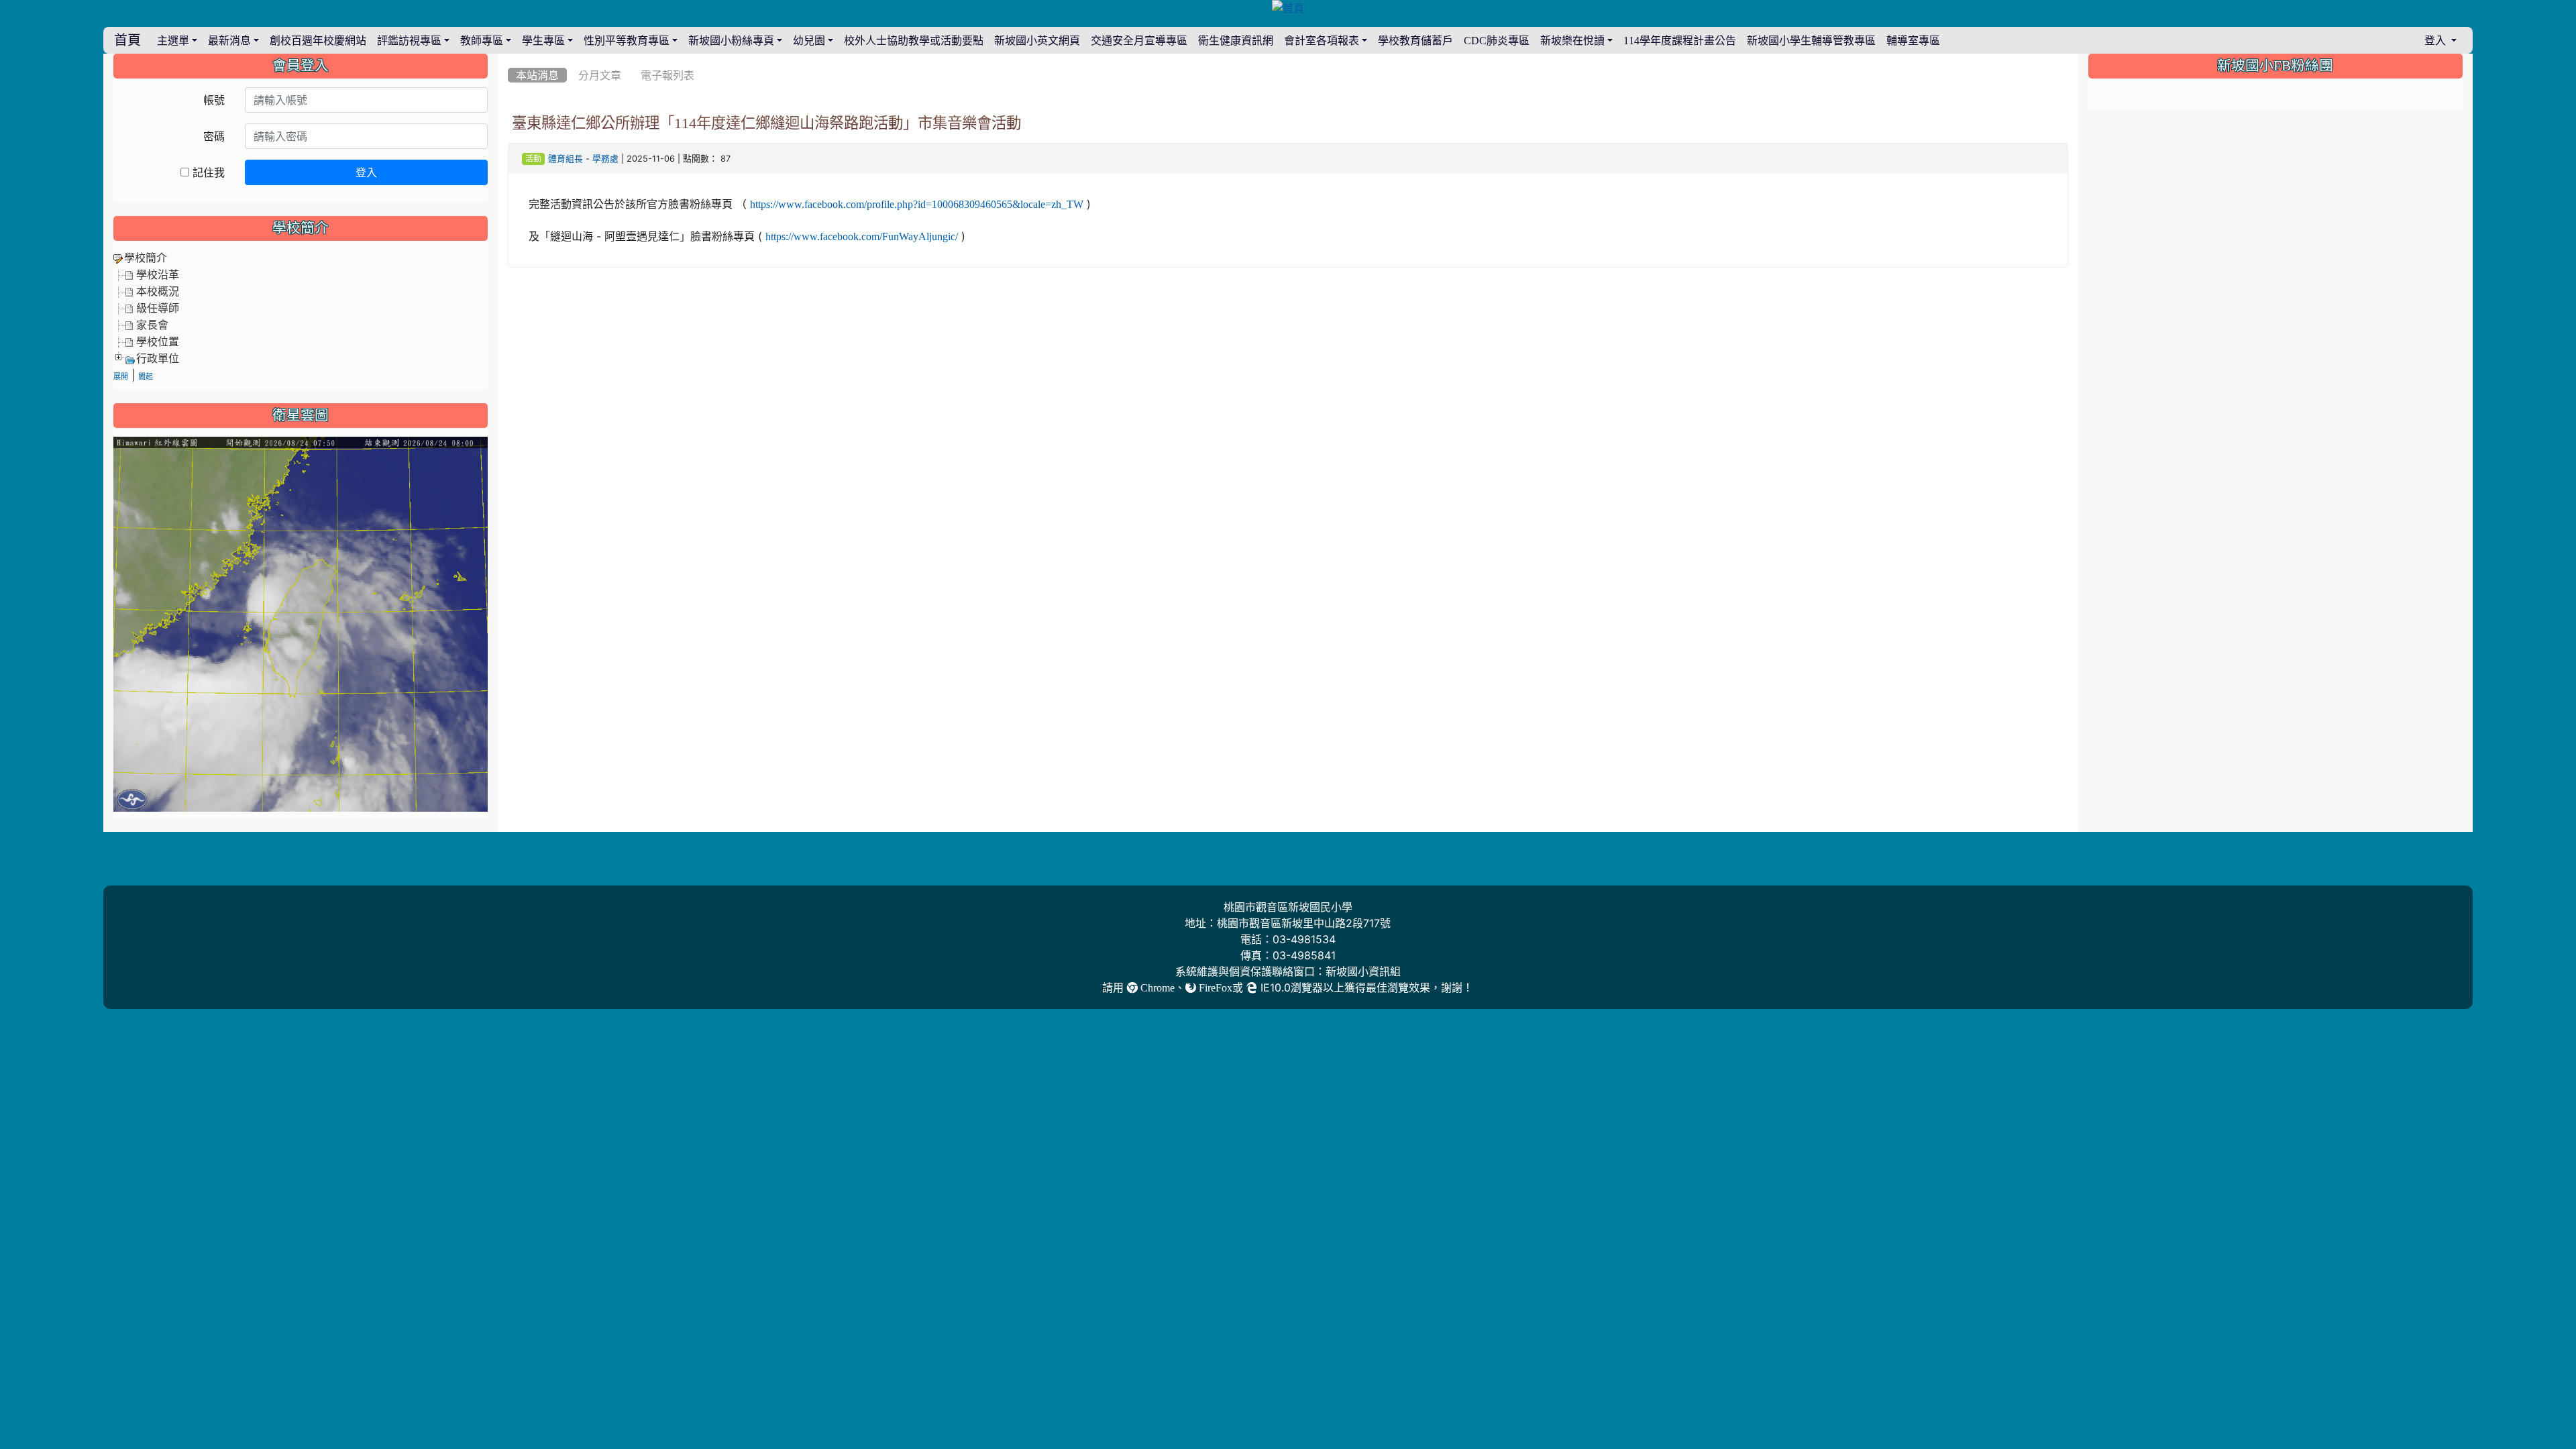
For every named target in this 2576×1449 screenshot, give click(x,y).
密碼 (214, 136)
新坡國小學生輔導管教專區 (1811, 40)
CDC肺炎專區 (1497, 40)
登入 (366, 172)
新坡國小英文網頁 (1037, 40)
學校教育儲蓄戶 (1415, 40)
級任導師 (158, 308)
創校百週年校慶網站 (318, 40)
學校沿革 (158, 274)
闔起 (146, 377)
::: (511, 58)
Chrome (1156, 987)
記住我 (207, 172)
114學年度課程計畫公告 (1680, 40)
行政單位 (158, 358)
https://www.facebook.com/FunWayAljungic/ (862, 236)
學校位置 (158, 341)
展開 (121, 377)
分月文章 (600, 75)
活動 (533, 159)
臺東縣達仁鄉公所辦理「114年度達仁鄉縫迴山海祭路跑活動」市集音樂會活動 (766, 123)
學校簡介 (146, 258)
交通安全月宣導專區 (1139, 40)
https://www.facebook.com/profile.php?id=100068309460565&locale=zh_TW (917, 204)
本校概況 (158, 291)
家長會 (152, 325)
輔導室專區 (1913, 40)
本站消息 (537, 75)
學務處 (605, 159)
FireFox (1214, 987)
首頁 (127, 40)
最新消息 (229, 40)
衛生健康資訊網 (1236, 40)
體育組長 (566, 159)
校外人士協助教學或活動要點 (914, 40)
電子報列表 (667, 75)
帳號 (214, 100)
